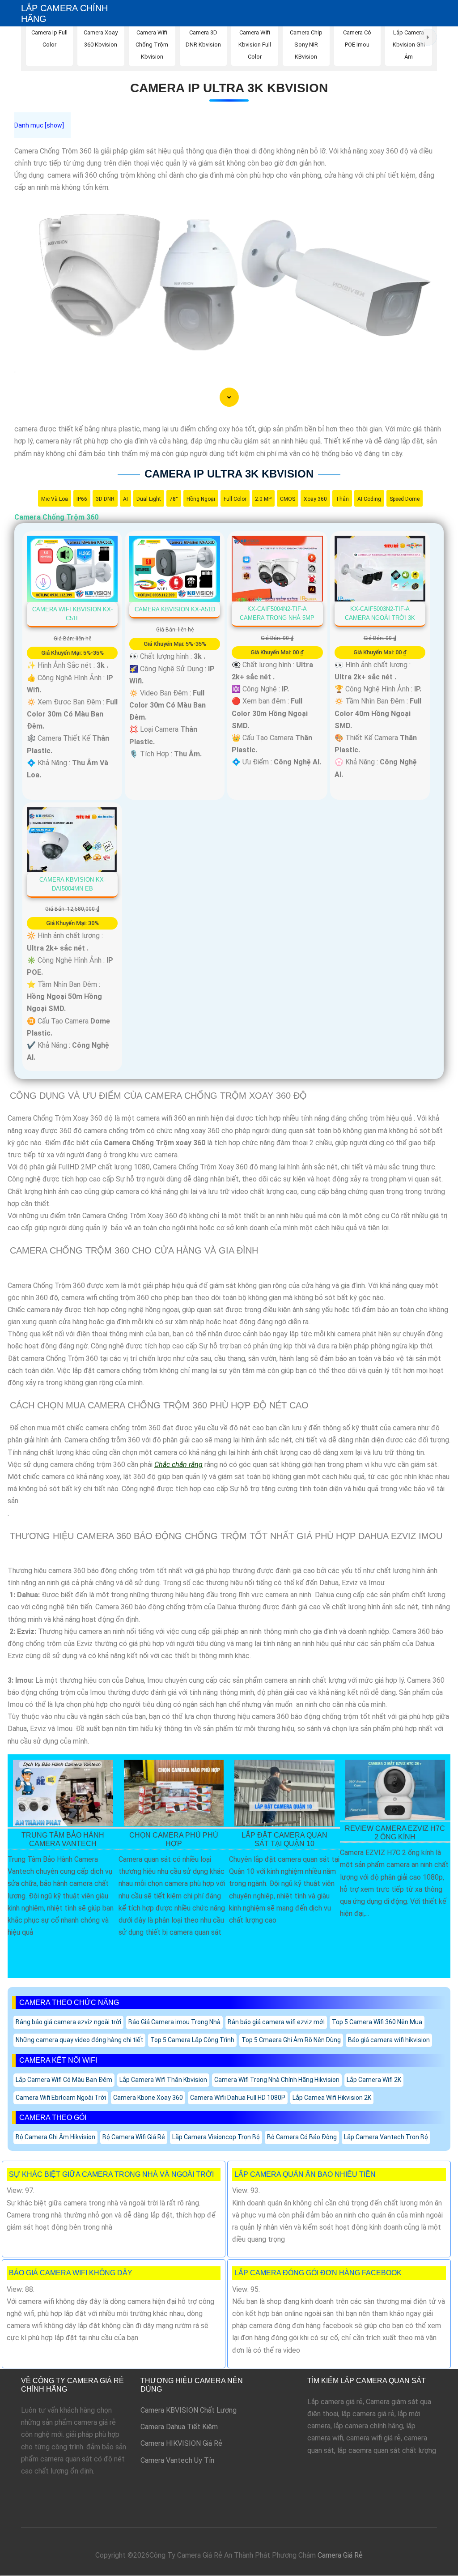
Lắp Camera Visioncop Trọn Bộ (216, 2137)
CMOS (288, 499)
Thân (342, 499)
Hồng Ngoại (201, 499)
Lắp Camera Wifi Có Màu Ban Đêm (64, 2080)
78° (174, 499)
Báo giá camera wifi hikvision (389, 2040)
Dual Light (149, 499)
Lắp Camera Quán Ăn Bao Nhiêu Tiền (305, 2174)
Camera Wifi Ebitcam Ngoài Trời (61, 2098)
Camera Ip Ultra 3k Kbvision (229, 88)
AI (125, 499)
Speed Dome (405, 499)
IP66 (82, 499)
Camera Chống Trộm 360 (56, 517)
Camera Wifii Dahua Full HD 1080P (238, 2098)
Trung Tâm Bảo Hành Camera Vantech (63, 1839)
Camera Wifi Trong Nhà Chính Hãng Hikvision (277, 2080)
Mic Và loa (55, 499)
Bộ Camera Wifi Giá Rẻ (134, 2137)
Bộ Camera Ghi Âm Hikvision (55, 2137)
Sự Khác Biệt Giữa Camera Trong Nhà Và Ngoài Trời (111, 2174)
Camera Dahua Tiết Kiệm (179, 2427)
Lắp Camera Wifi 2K (374, 2080)
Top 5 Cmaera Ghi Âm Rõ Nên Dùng (291, 2040)
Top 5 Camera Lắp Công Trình (192, 2040)
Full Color (235, 499)
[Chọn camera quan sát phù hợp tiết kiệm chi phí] (428, 37)
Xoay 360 (315, 499)
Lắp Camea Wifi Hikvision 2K (332, 2098)
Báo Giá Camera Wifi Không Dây (71, 2273)
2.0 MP (263, 499)
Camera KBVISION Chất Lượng (189, 2410)
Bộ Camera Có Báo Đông (302, 2137)
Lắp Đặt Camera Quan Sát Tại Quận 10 (284, 1839)
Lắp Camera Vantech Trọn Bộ (386, 2137)
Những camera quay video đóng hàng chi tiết (79, 2040)
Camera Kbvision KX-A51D (175, 609)
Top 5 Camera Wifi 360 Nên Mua (377, 2022)
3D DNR (105, 499)
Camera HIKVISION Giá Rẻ (181, 2443)
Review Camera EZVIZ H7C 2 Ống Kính (395, 1833)
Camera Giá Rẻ (340, 2555)
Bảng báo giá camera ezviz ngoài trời (68, 2022)
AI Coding (369, 499)
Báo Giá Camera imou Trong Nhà (174, 2022)
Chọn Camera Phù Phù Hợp (174, 1839)
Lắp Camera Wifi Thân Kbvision (163, 2080)
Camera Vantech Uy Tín (177, 2460)
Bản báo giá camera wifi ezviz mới (276, 2022)
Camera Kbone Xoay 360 (148, 2098)
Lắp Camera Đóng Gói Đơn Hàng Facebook (318, 2273)
